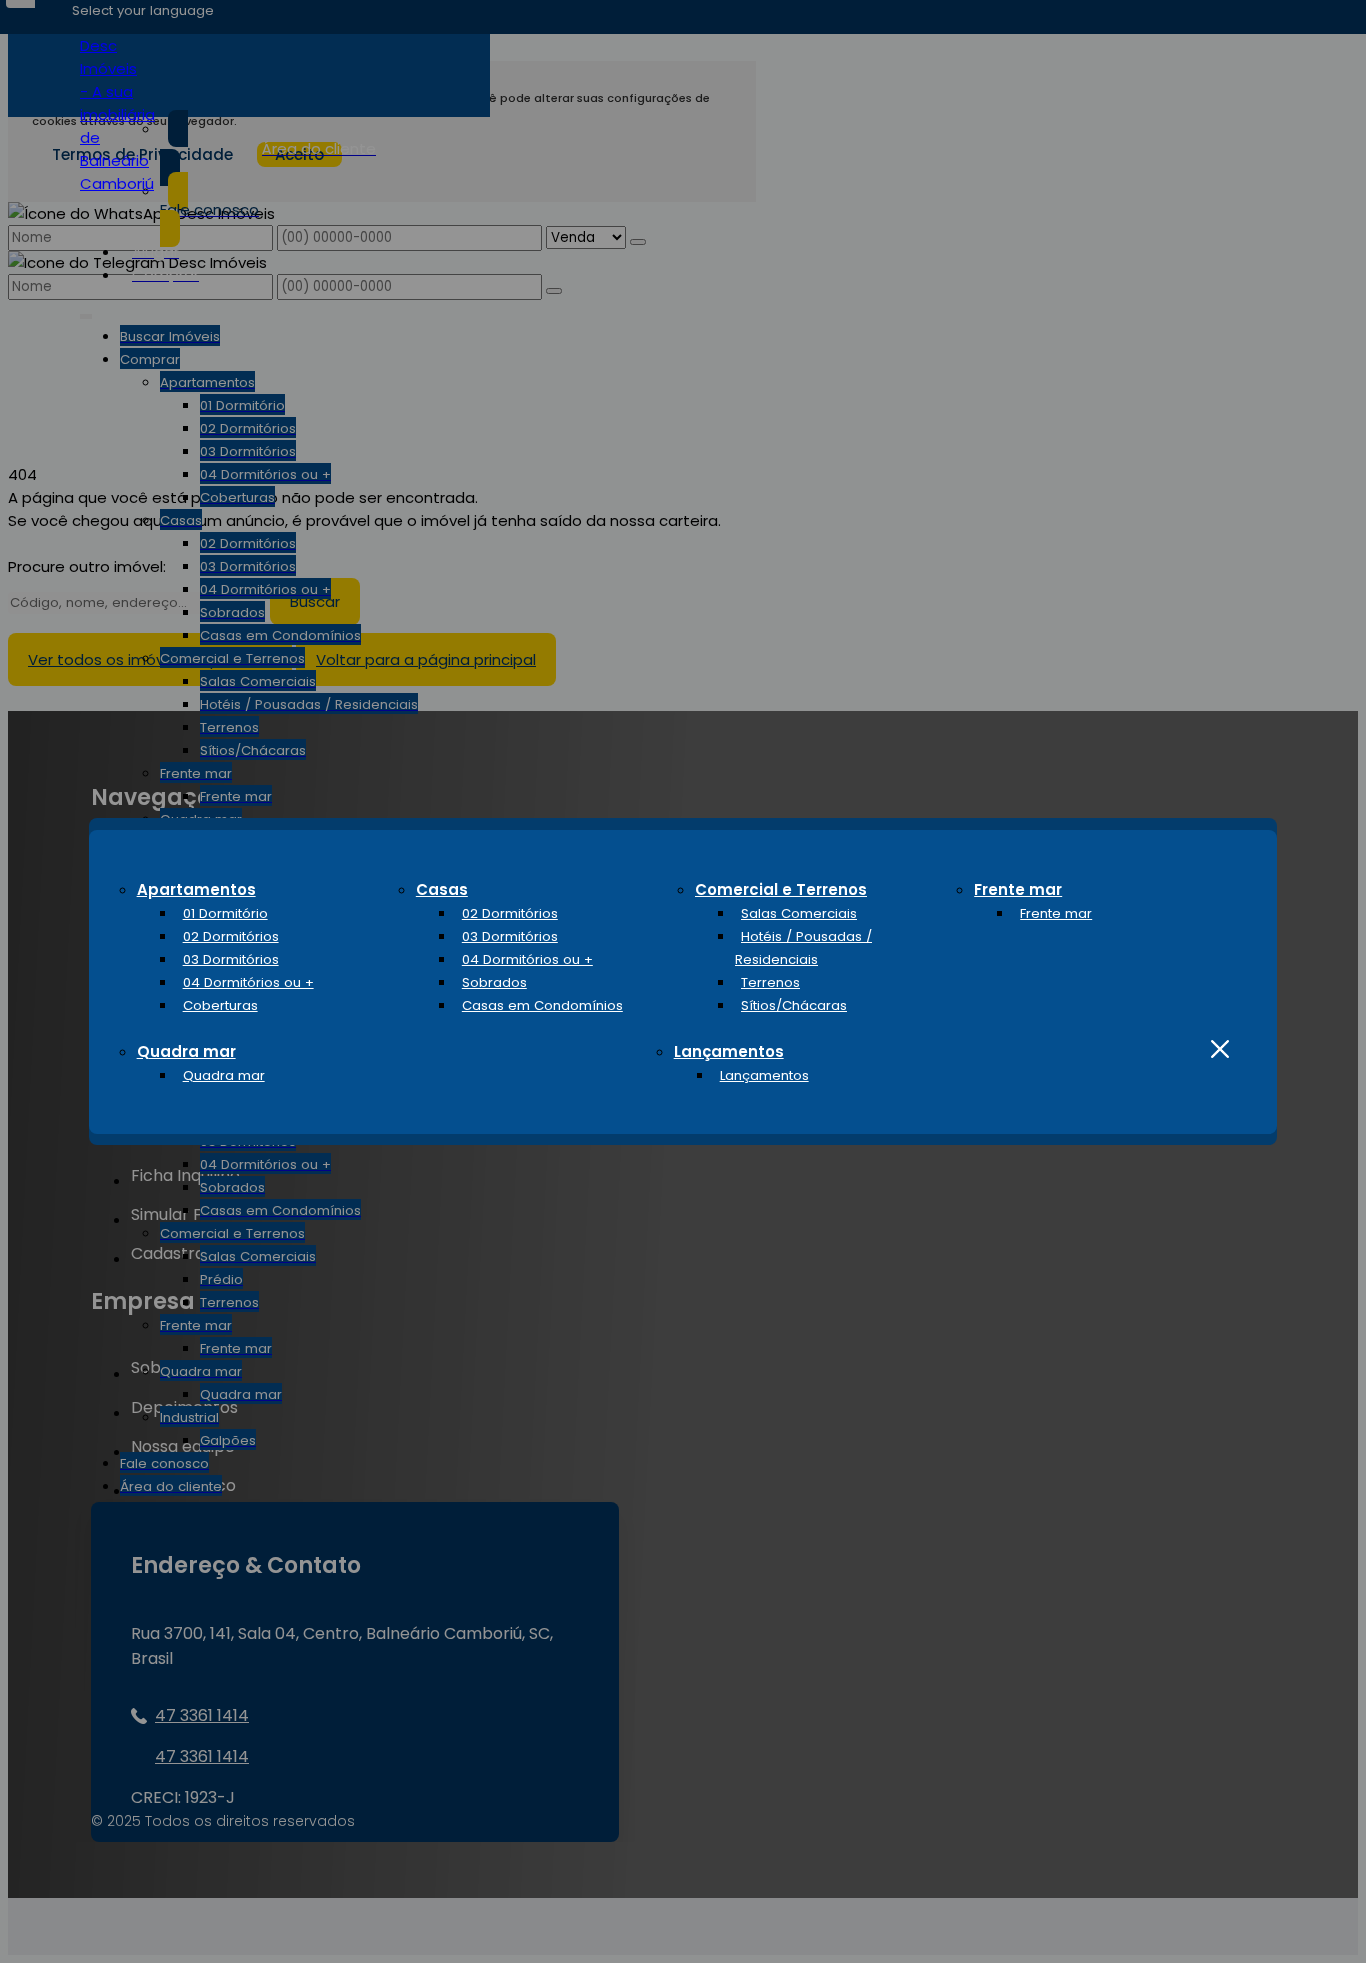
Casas (442, 889)
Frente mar (1018, 889)
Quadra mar (186, 1051)
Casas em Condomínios (542, 1005)
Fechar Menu (1220, 1049)
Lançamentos (729, 1051)
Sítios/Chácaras (794, 1005)
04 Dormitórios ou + (248, 982)
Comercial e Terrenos (781, 889)
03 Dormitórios (231, 959)
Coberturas (220, 1005)
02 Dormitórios (231, 936)
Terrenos (770, 982)
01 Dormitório (225, 913)
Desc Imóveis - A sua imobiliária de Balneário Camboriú (117, 114)
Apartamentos (196, 889)
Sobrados (494, 982)
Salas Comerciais (799, 913)
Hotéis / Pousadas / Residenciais (803, 948)
